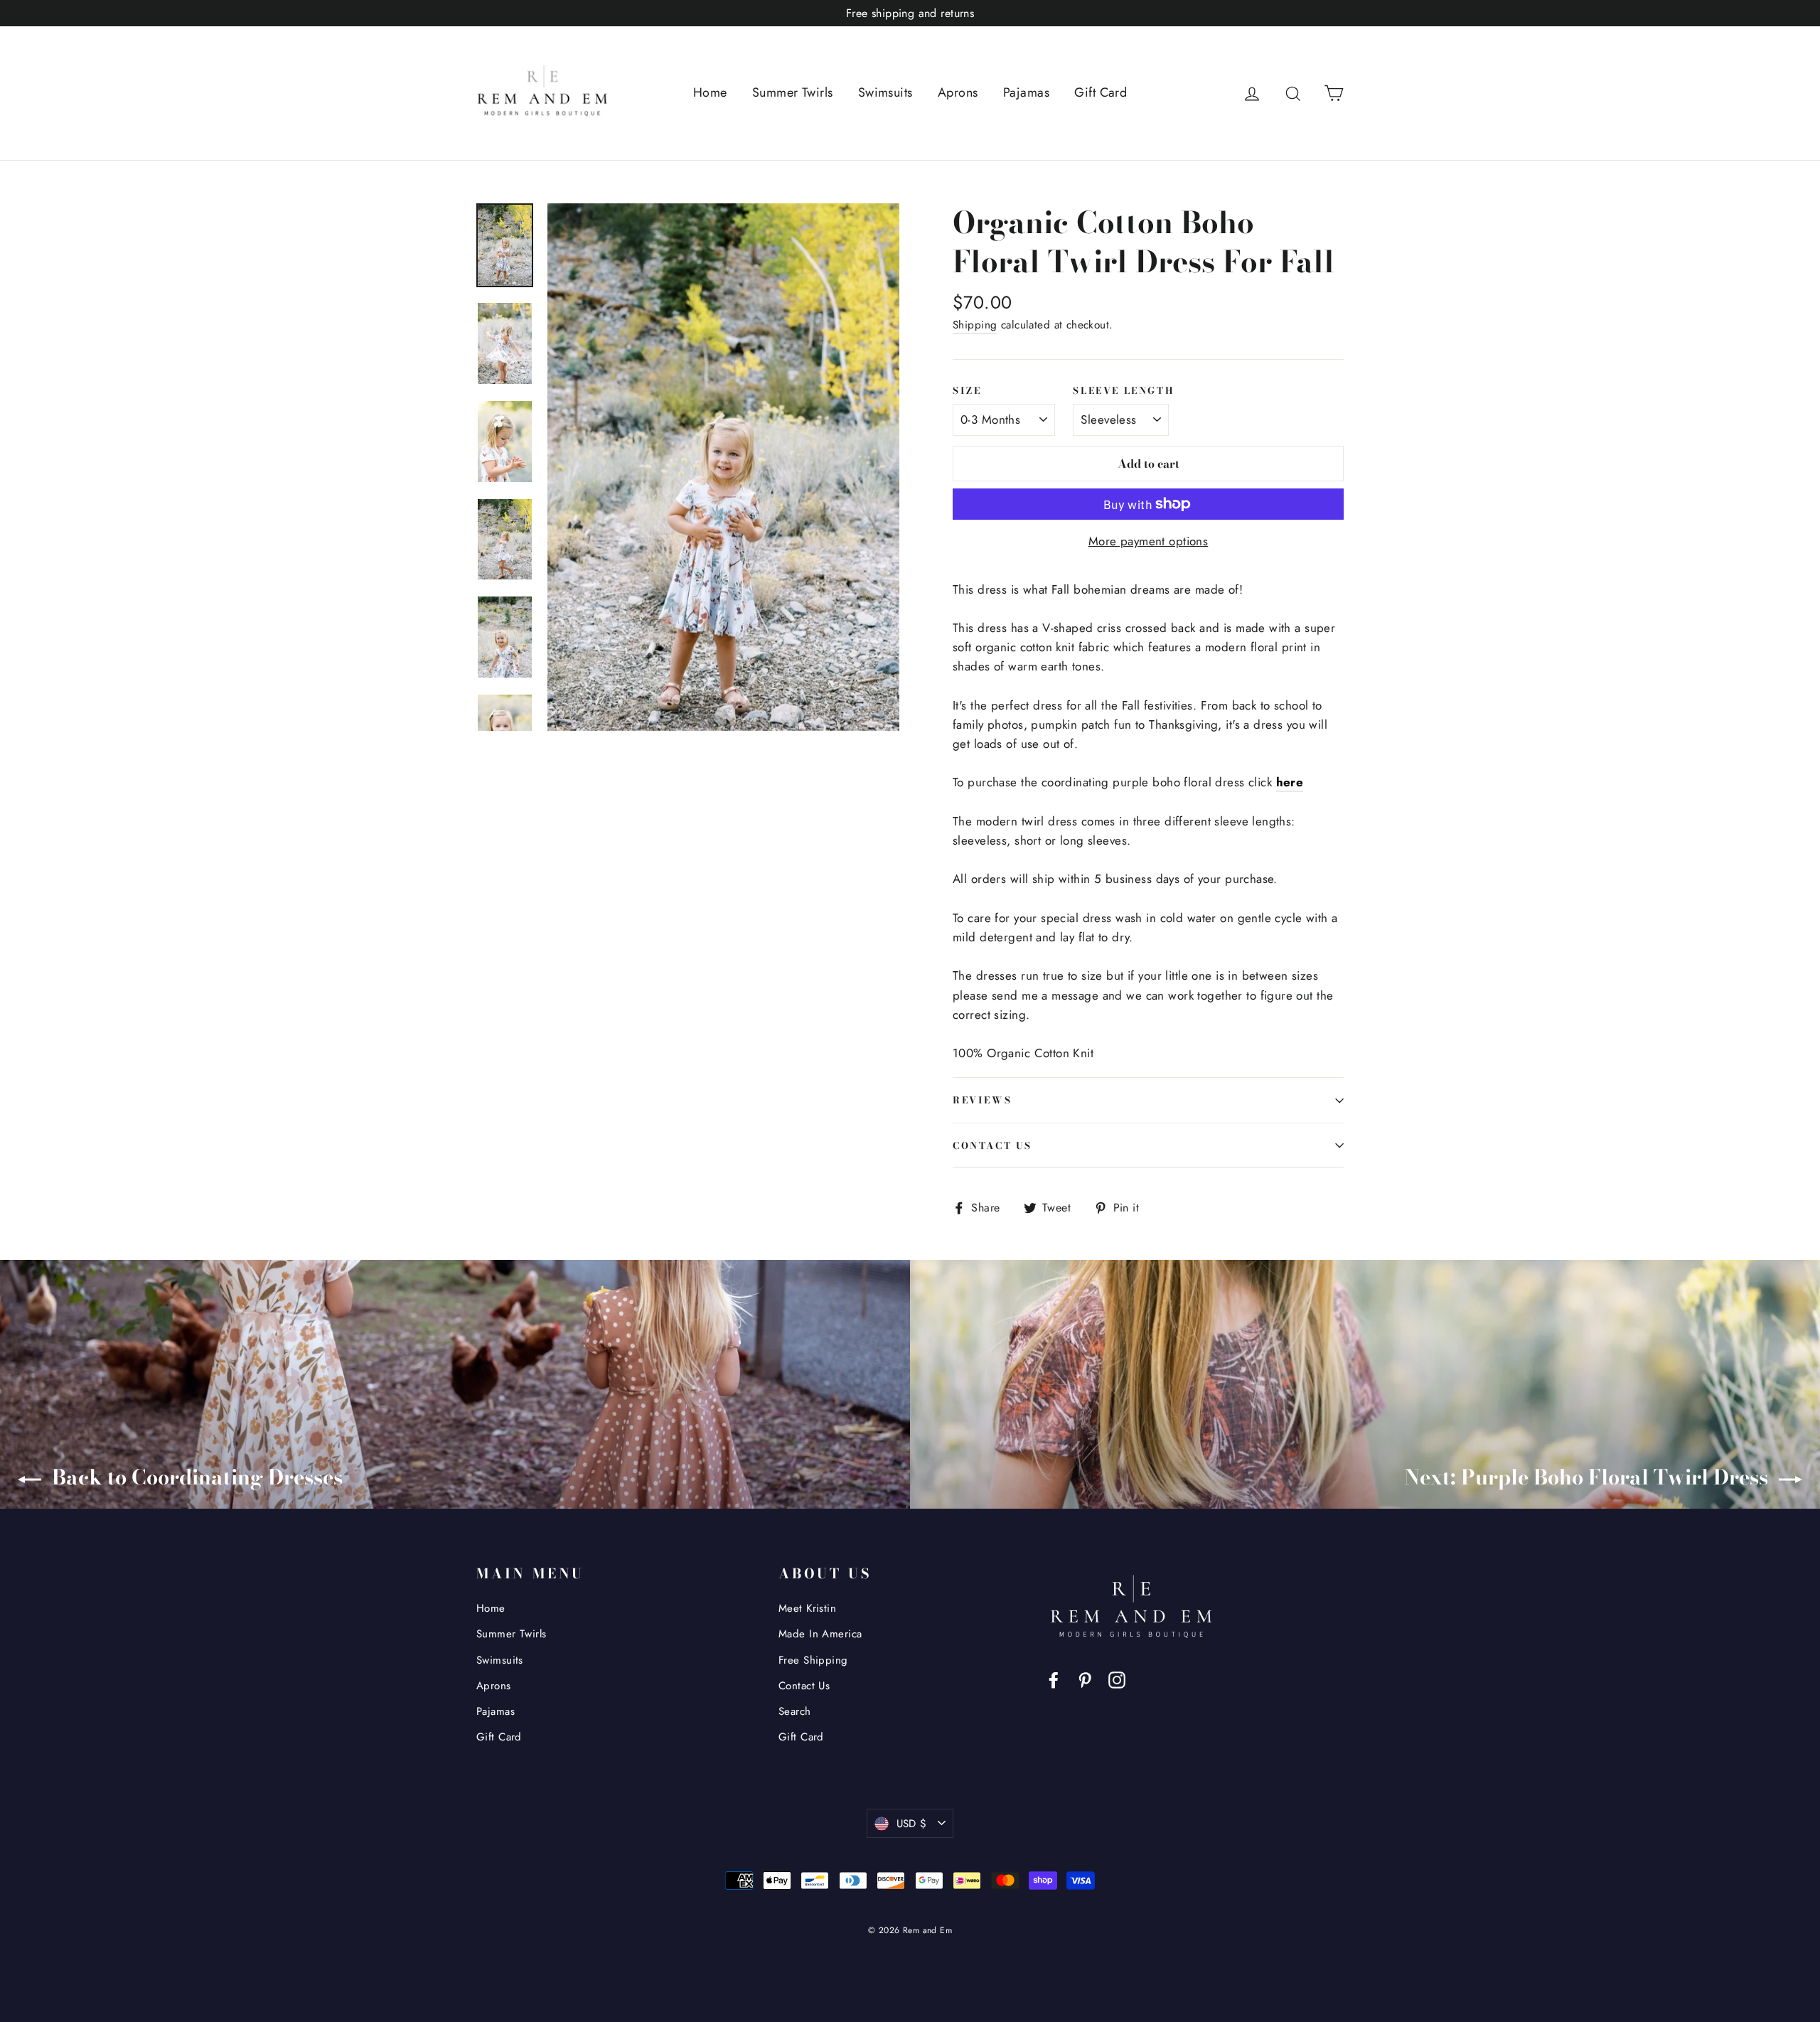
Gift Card (1101, 92)
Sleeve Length (1123, 391)
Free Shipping (813, 1660)
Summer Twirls (793, 92)
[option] (723, 467)
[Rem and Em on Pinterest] (1085, 1679)
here (1290, 782)
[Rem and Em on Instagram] (1117, 1679)
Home (710, 92)
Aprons (958, 92)
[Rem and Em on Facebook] (1054, 1679)
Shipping (975, 325)
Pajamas (1026, 92)
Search (795, 1711)
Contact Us (992, 1145)
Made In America (820, 1634)
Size (967, 391)
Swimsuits (885, 92)
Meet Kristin (807, 1608)
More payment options (1149, 541)
